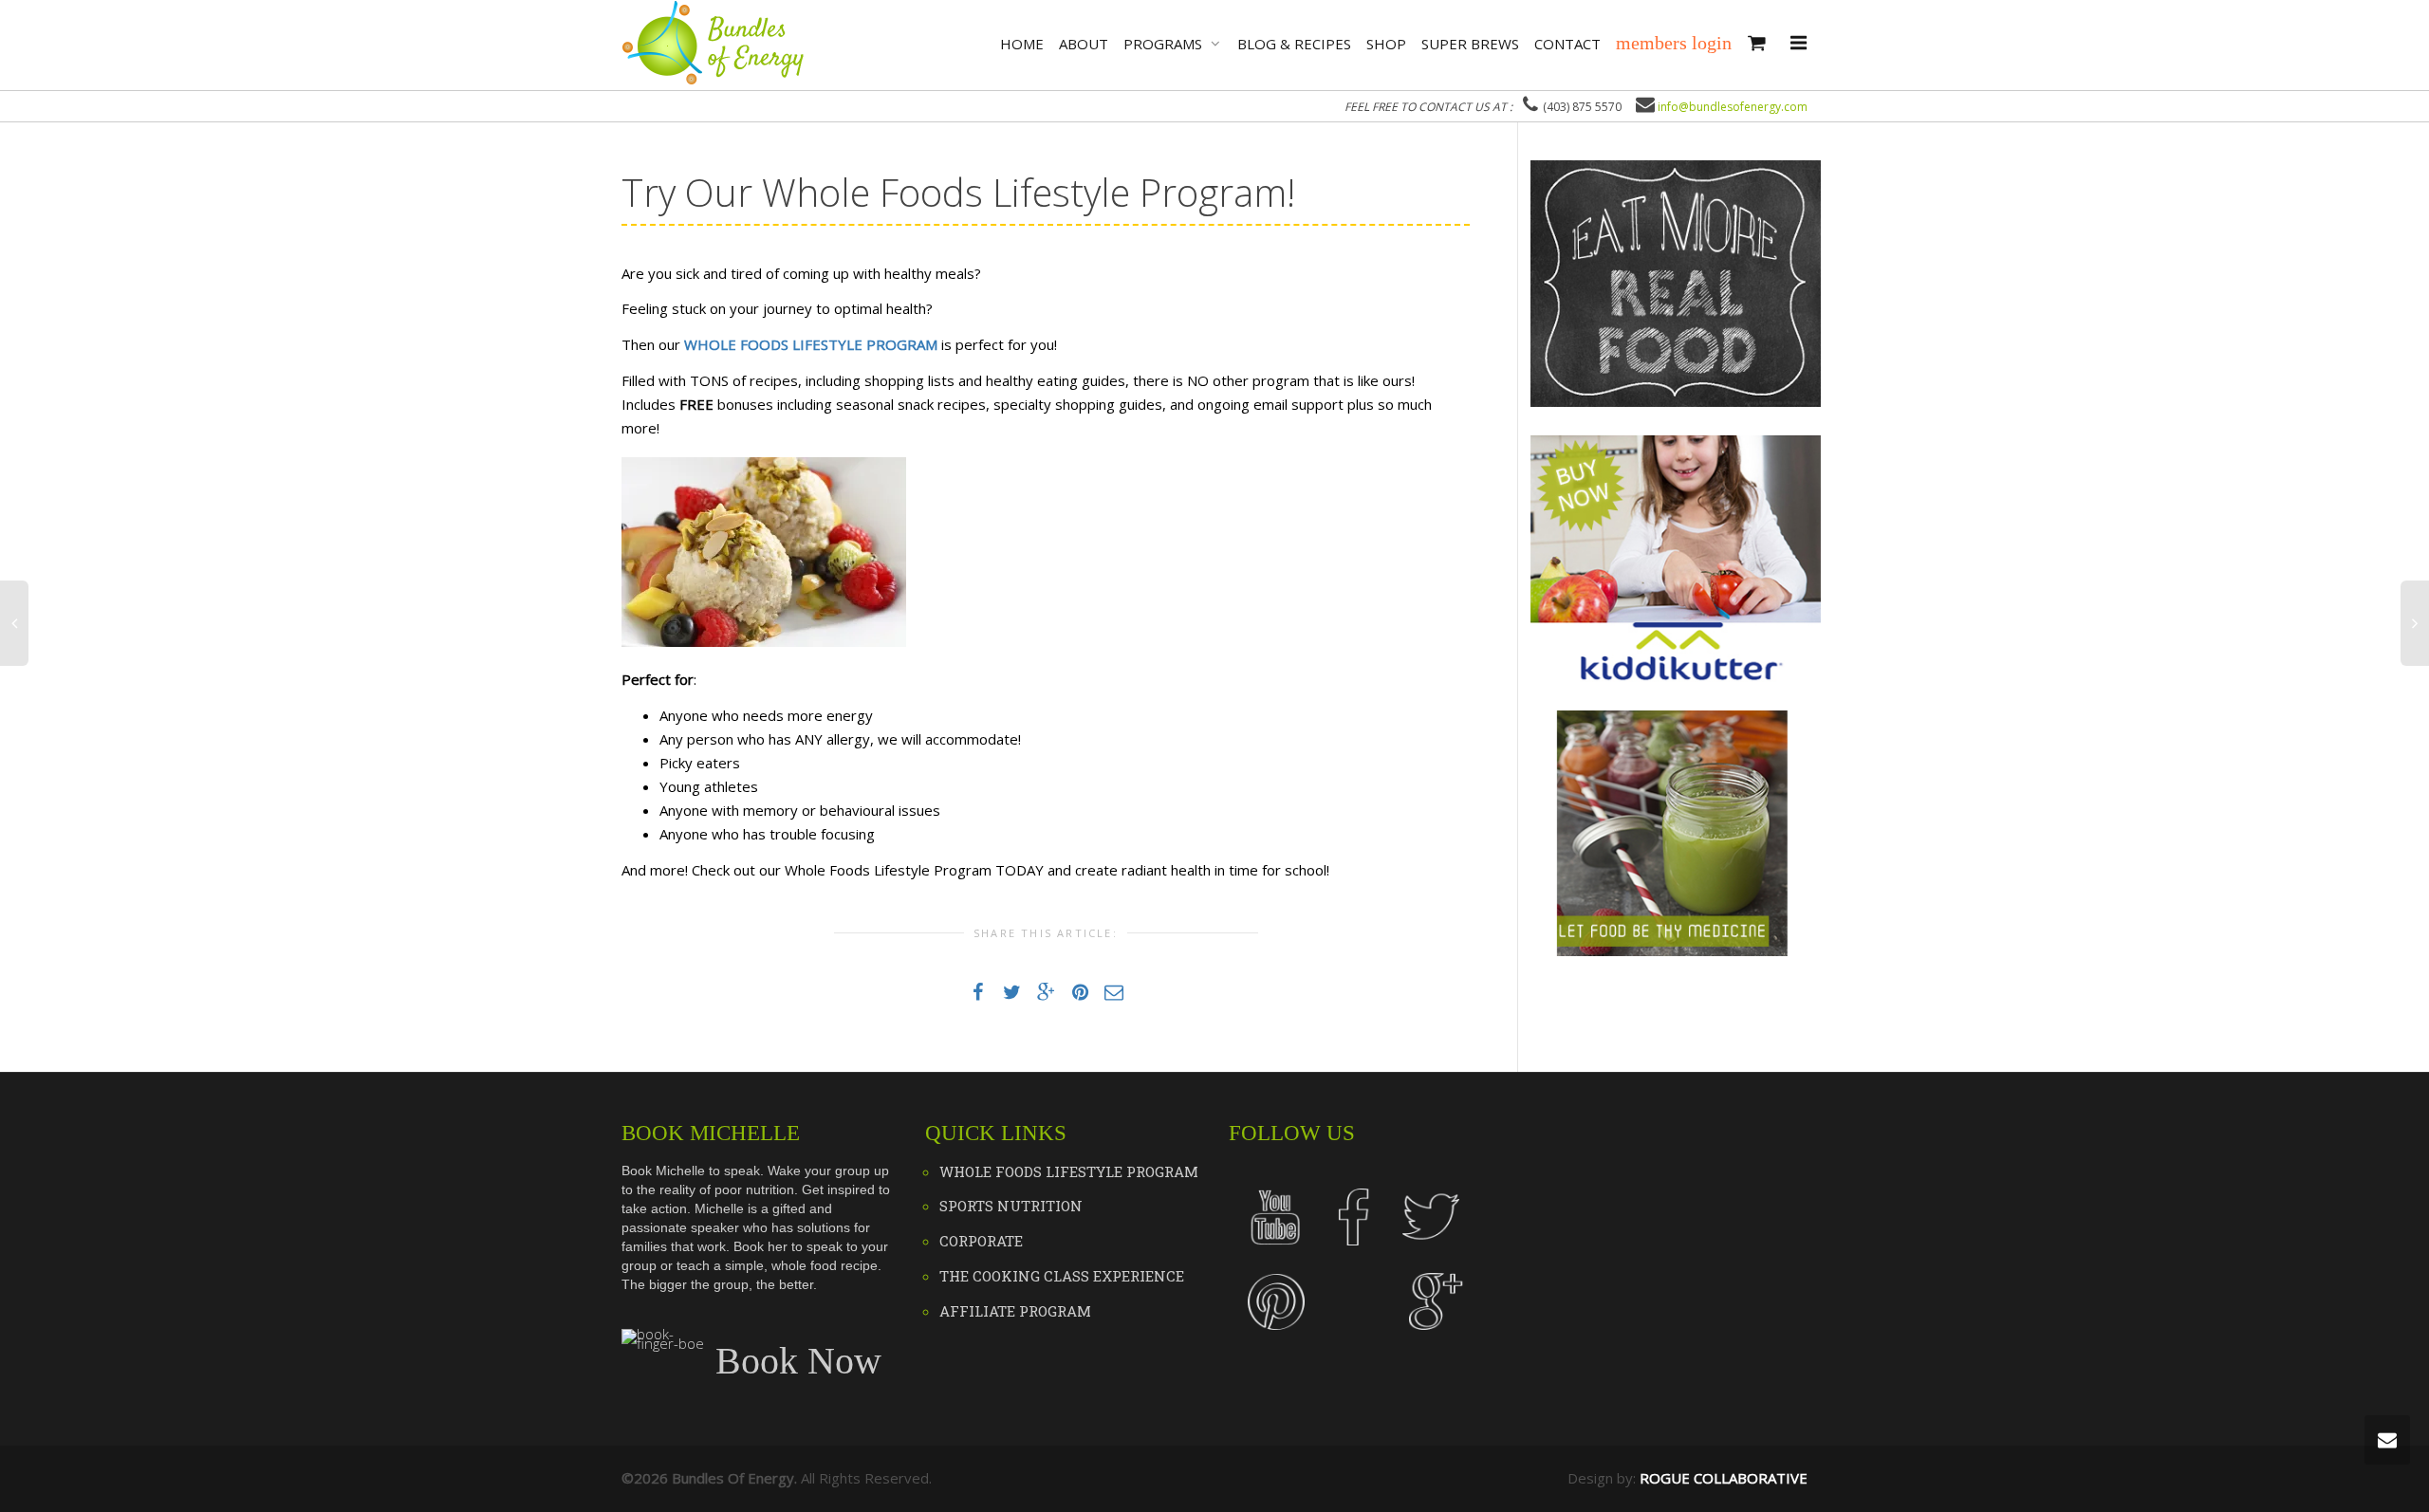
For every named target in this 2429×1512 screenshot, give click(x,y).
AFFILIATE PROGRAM (1015, 1311)
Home (1022, 44)
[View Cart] (1756, 44)
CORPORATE (981, 1241)
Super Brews (1470, 44)
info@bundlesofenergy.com (1733, 107)
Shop (1386, 44)
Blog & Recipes (1294, 44)
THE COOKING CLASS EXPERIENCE (1062, 1276)
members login (1674, 43)
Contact (1567, 44)
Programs (1165, 44)
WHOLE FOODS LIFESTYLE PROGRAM (1069, 1171)
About (1084, 44)
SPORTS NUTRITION (1011, 1206)
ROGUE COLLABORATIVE (1724, 1478)
